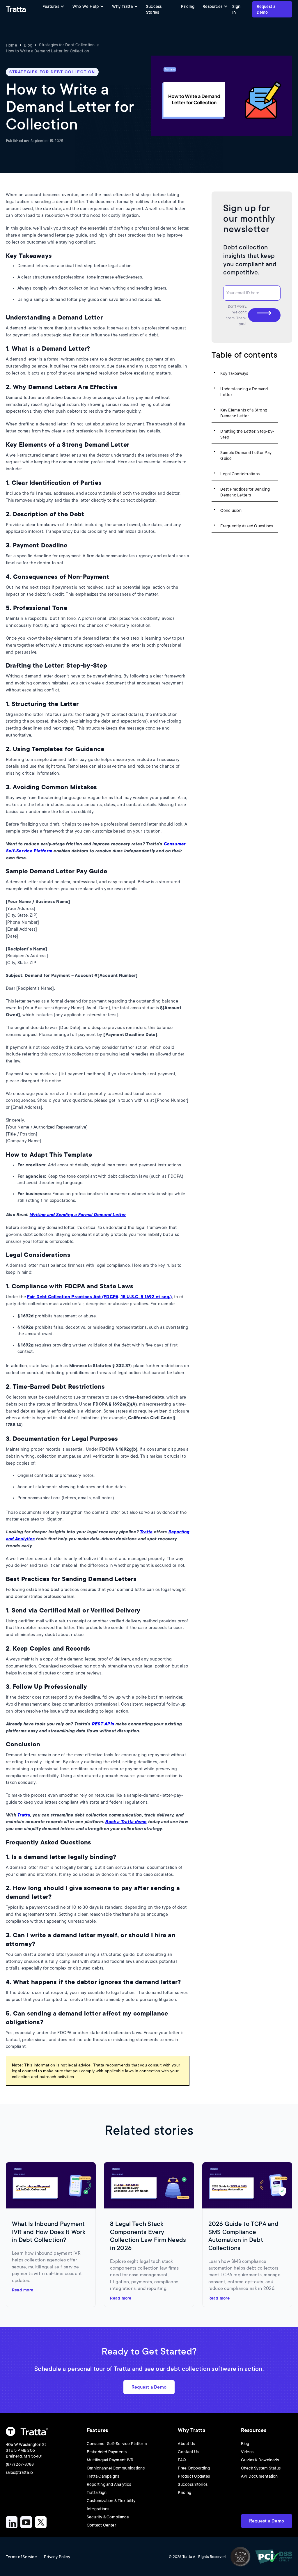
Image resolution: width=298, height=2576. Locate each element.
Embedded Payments (107, 2452)
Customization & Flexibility (111, 2501)
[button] (53, 6)
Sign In (236, 9)
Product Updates (194, 2476)
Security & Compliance (108, 2517)
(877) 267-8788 (20, 2464)
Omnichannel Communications (116, 2468)
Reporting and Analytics (109, 2484)
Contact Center (101, 2525)
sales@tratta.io (19, 2472)
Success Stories (154, 9)
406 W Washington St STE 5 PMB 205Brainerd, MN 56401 (26, 2450)
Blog (28, 45)
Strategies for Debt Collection (67, 45)
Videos (247, 2452)
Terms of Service (21, 2557)
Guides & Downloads (260, 2460)
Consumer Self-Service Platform (117, 2444)
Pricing (188, 6)
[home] (16, 9)
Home (11, 45)
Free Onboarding (194, 2468)
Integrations (98, 2509)
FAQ (182, 2460)
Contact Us (188, 2452)
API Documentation (259, 2476)
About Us (186, 2444)
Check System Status (261, 2468)
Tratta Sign (97, 2492)
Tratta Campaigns (103, 2476)
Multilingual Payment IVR (110, 2460)
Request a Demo (266, 9)
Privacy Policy (57, 2557)
